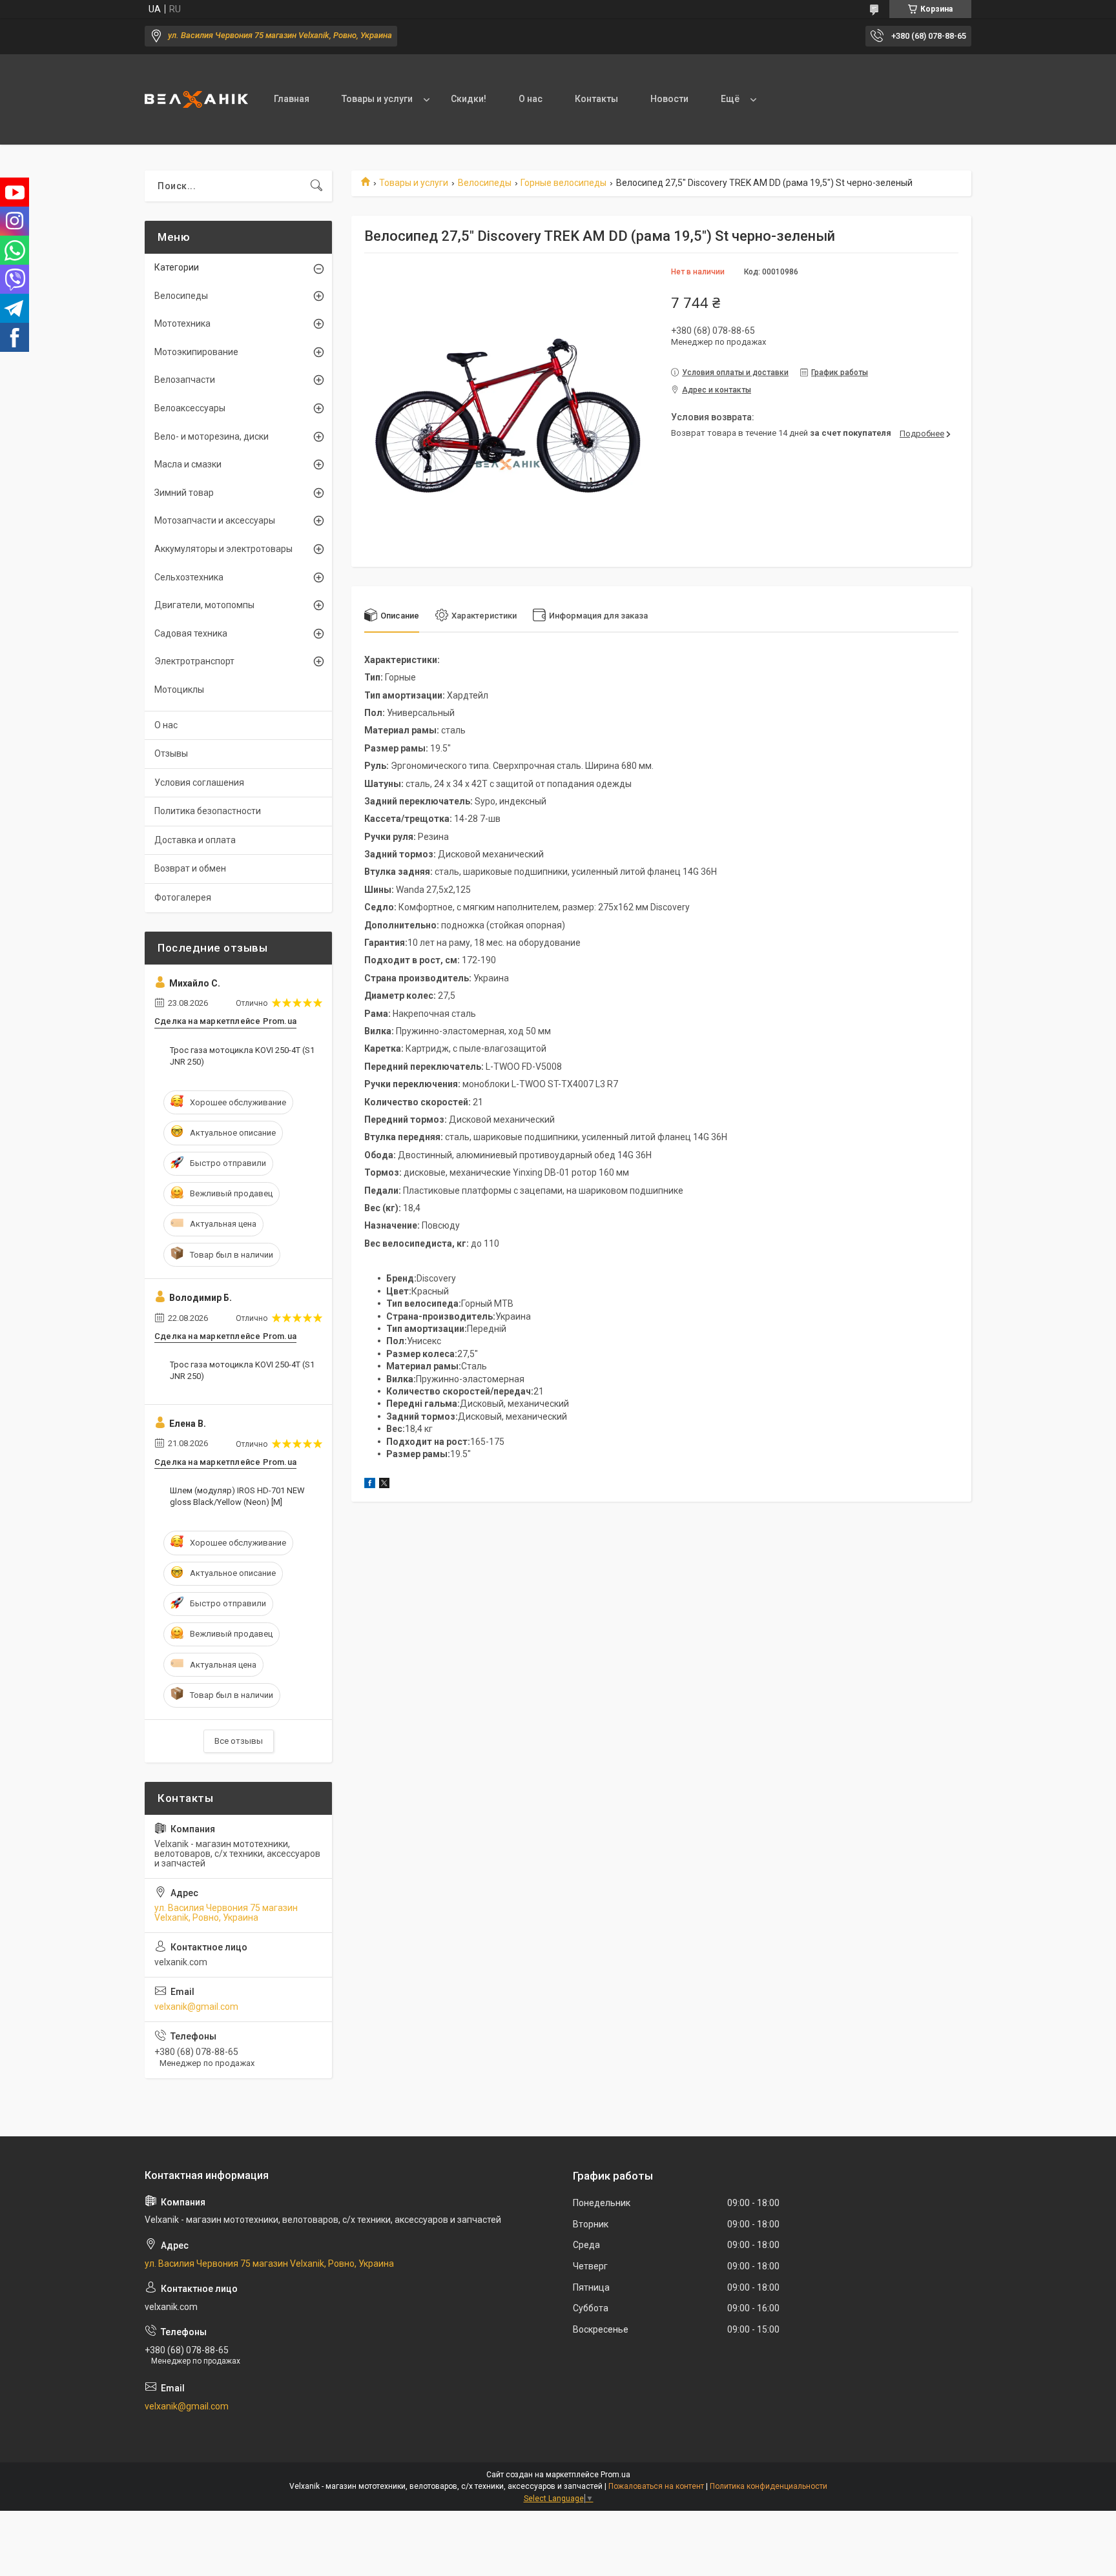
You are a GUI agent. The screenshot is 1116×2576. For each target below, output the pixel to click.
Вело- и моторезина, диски (212, 436)
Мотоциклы (179, 690)
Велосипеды (485, 183)
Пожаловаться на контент (656, 2486)
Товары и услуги (377, 99)
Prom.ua (615, 2475)
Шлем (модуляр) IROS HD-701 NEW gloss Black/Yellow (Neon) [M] (237, 1496)
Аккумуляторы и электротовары (223, 549)
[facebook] (370, 1485)
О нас (531, 99)
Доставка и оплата (195, 840)
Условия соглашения (199, 782)
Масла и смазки (188, 464)
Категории (177, 267)
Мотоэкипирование (196, 352)
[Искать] (316, 186)
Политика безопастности (208, 811)
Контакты (596, 99)
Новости (669, 99)
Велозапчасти (185, 380)
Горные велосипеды (563, 183)
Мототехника (182, 323)
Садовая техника (191, 633)
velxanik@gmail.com (196, 2007)
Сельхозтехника (189, 577)
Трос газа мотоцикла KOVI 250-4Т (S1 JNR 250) (242, 1056)
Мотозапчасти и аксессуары (215, 520)
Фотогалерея (183, 897)
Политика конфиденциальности (769, 2486)
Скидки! (469, 99)
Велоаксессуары (190, 408)
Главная (292, 99)
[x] (384, 1485)
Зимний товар (184, 493)
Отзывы (171, 753)
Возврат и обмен (190, 868)
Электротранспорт (194, 661)
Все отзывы (239, 1741)
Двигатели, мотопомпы (204, 605)
